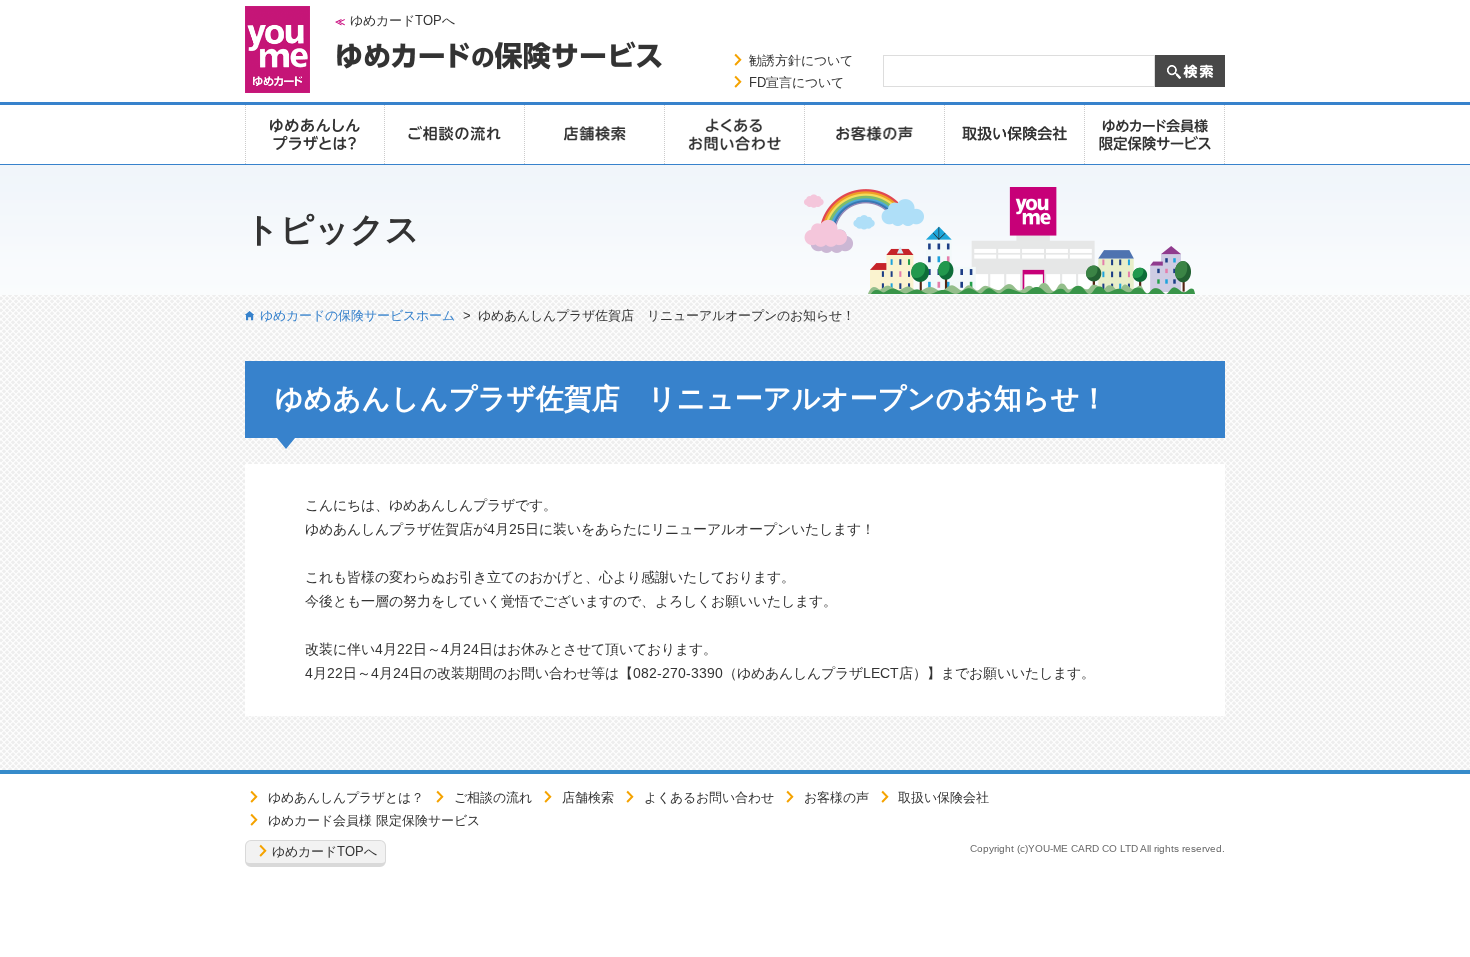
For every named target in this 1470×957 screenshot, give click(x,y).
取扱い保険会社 (943, 797)
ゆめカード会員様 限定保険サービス (374, 820)
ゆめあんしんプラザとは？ (346, 797)
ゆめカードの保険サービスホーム (357, 315)
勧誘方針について (801, 60)
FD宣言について (796, 82)
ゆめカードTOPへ (402, 20)
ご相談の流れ (493, 797)
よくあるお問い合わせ (709, 797)
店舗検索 (588, 797)
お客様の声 (836, 797)
